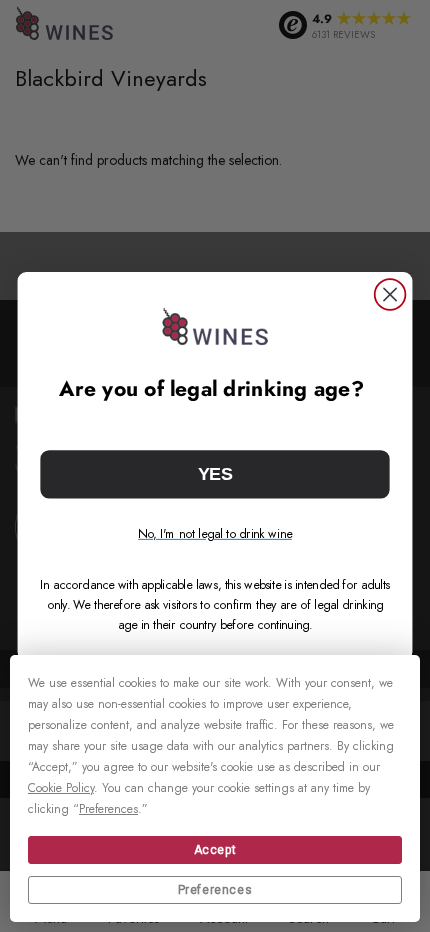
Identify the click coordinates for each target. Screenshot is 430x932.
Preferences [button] (108, 809)
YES (215, 473)
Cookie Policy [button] (61, 788)
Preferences (215, 890)
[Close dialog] (390, 294)
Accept (215, 850)
